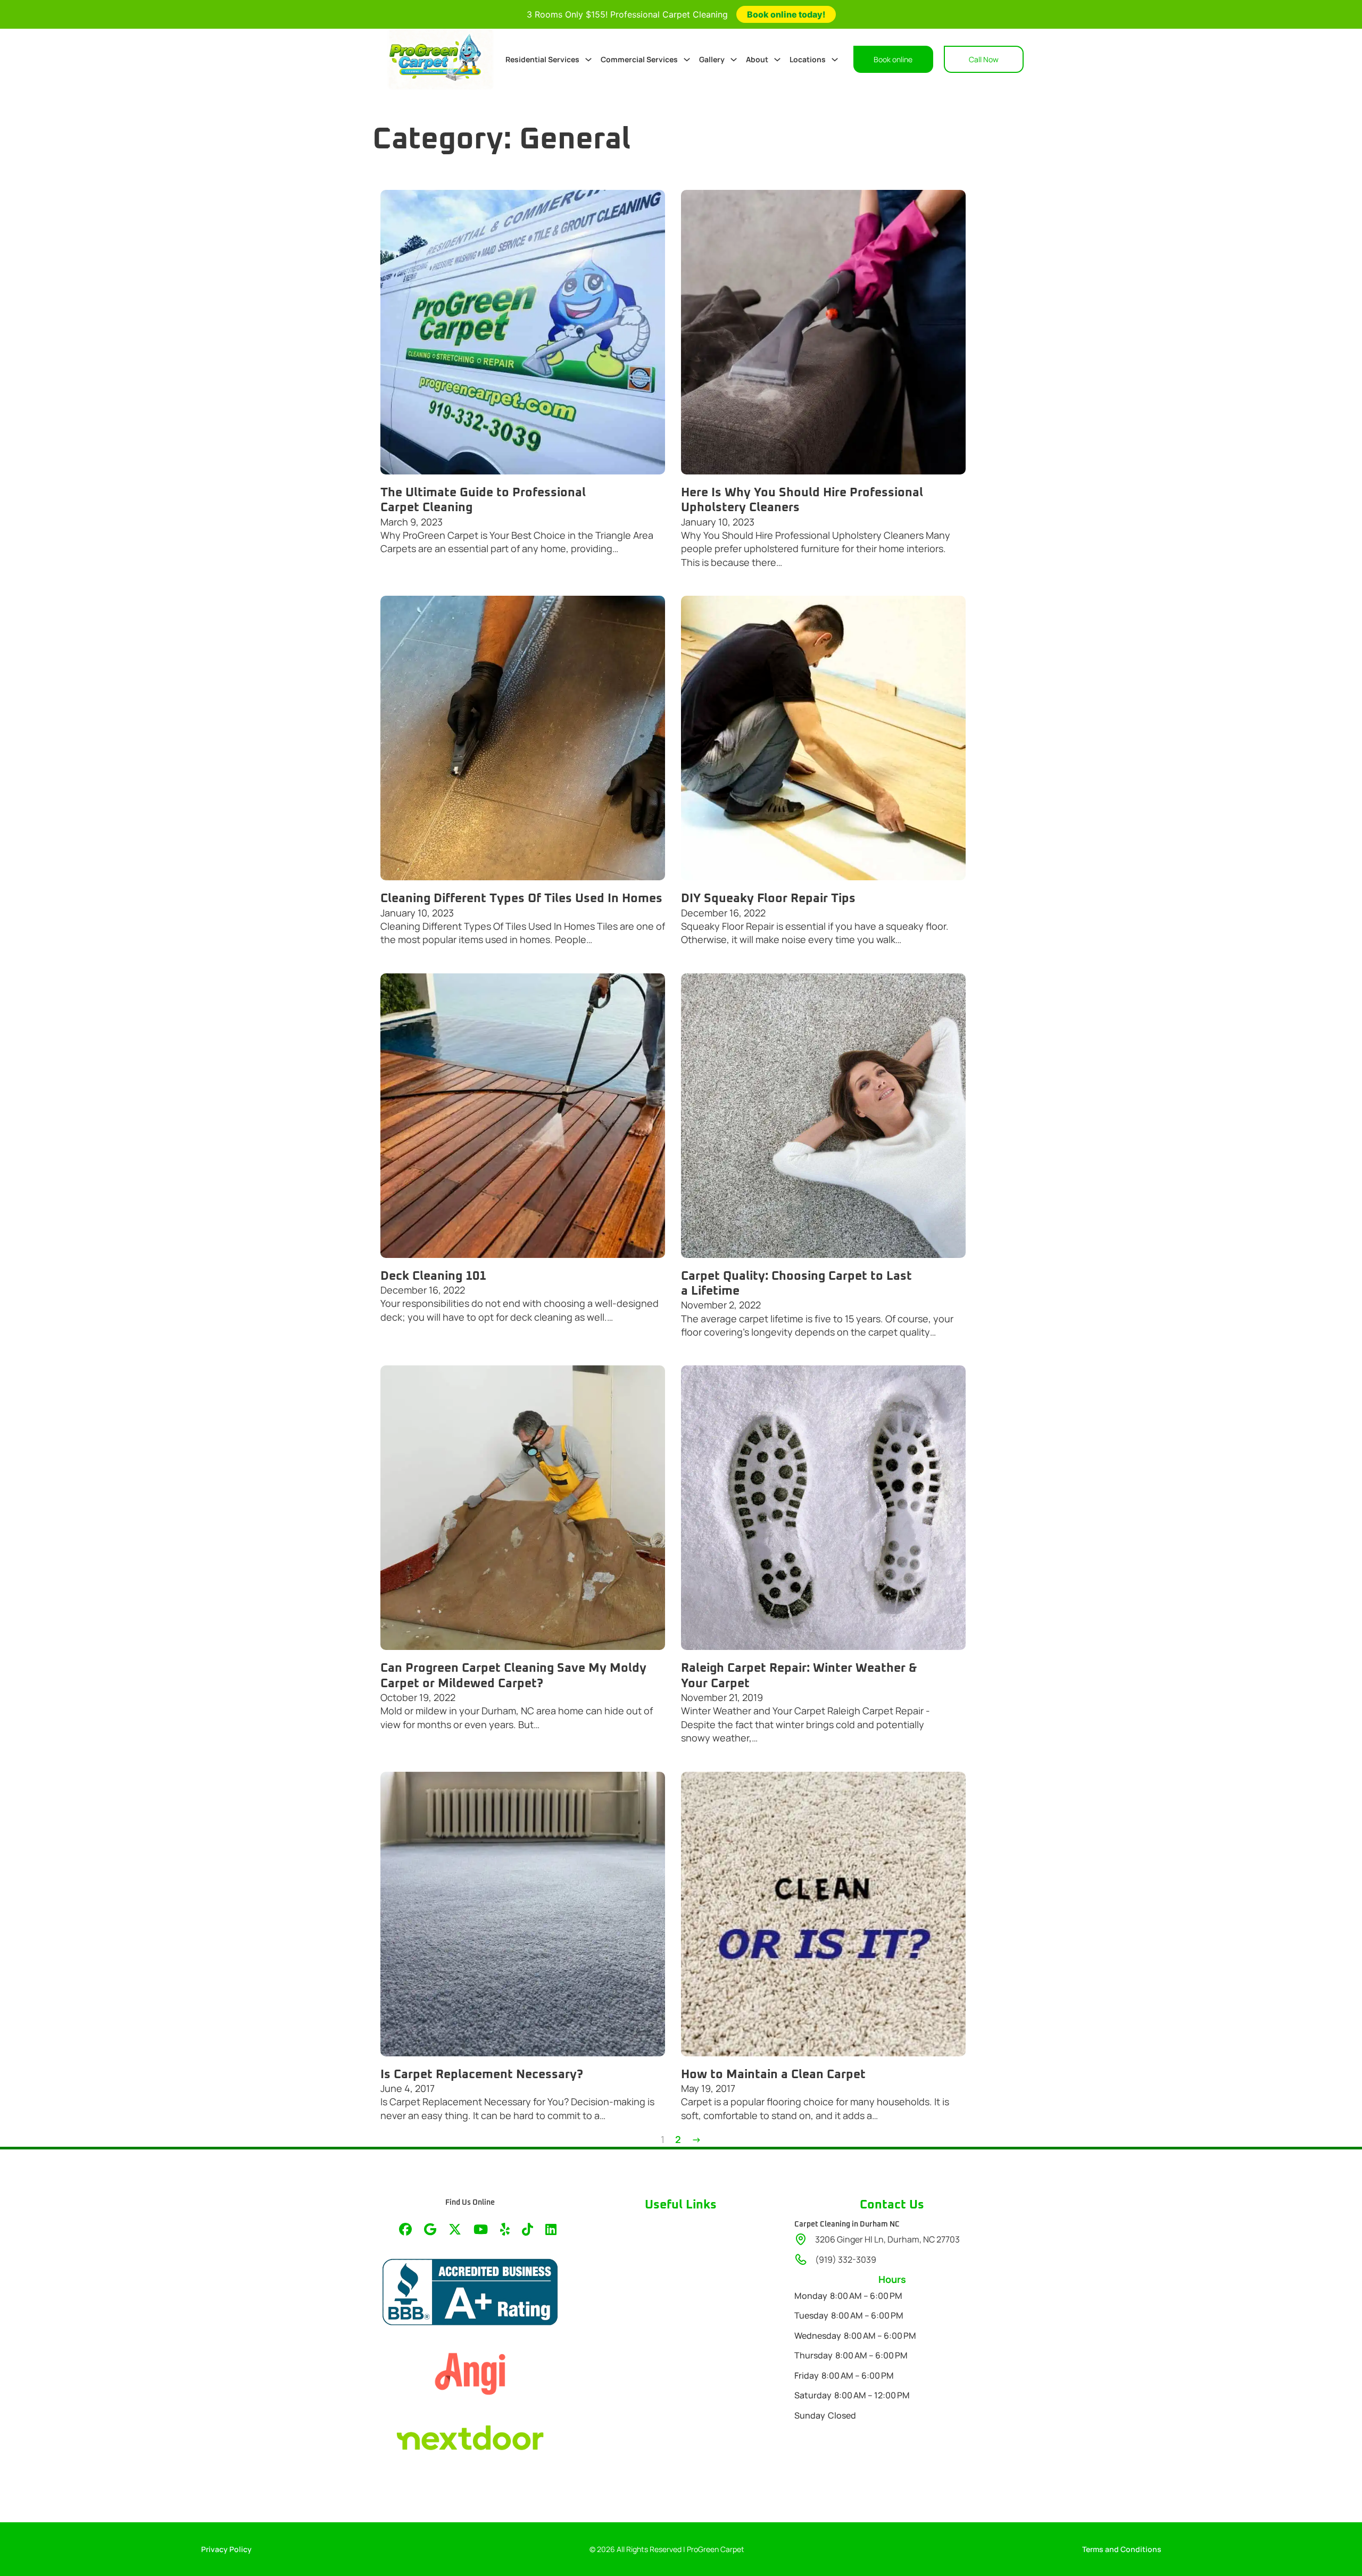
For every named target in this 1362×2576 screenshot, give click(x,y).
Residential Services (542, 59)
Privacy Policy (226, 2549)
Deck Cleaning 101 (433, 1276)
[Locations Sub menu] (835, 60)
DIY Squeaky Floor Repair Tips (768, 898)
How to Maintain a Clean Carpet (773, 2074)
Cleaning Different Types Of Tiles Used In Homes (521, 898)
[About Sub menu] (777, 60)
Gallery (712, 59)
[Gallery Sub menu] (734, 60)
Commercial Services (639, 59)
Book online (893, 59)
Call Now (984, 59)
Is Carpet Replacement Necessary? (482, 2074)
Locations (808, 59)
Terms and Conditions (1122, 2549)
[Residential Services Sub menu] (588, 60)
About (757, 59)
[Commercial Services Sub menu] (687, 60)
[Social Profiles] (405, 2230)
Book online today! (786, 14)
